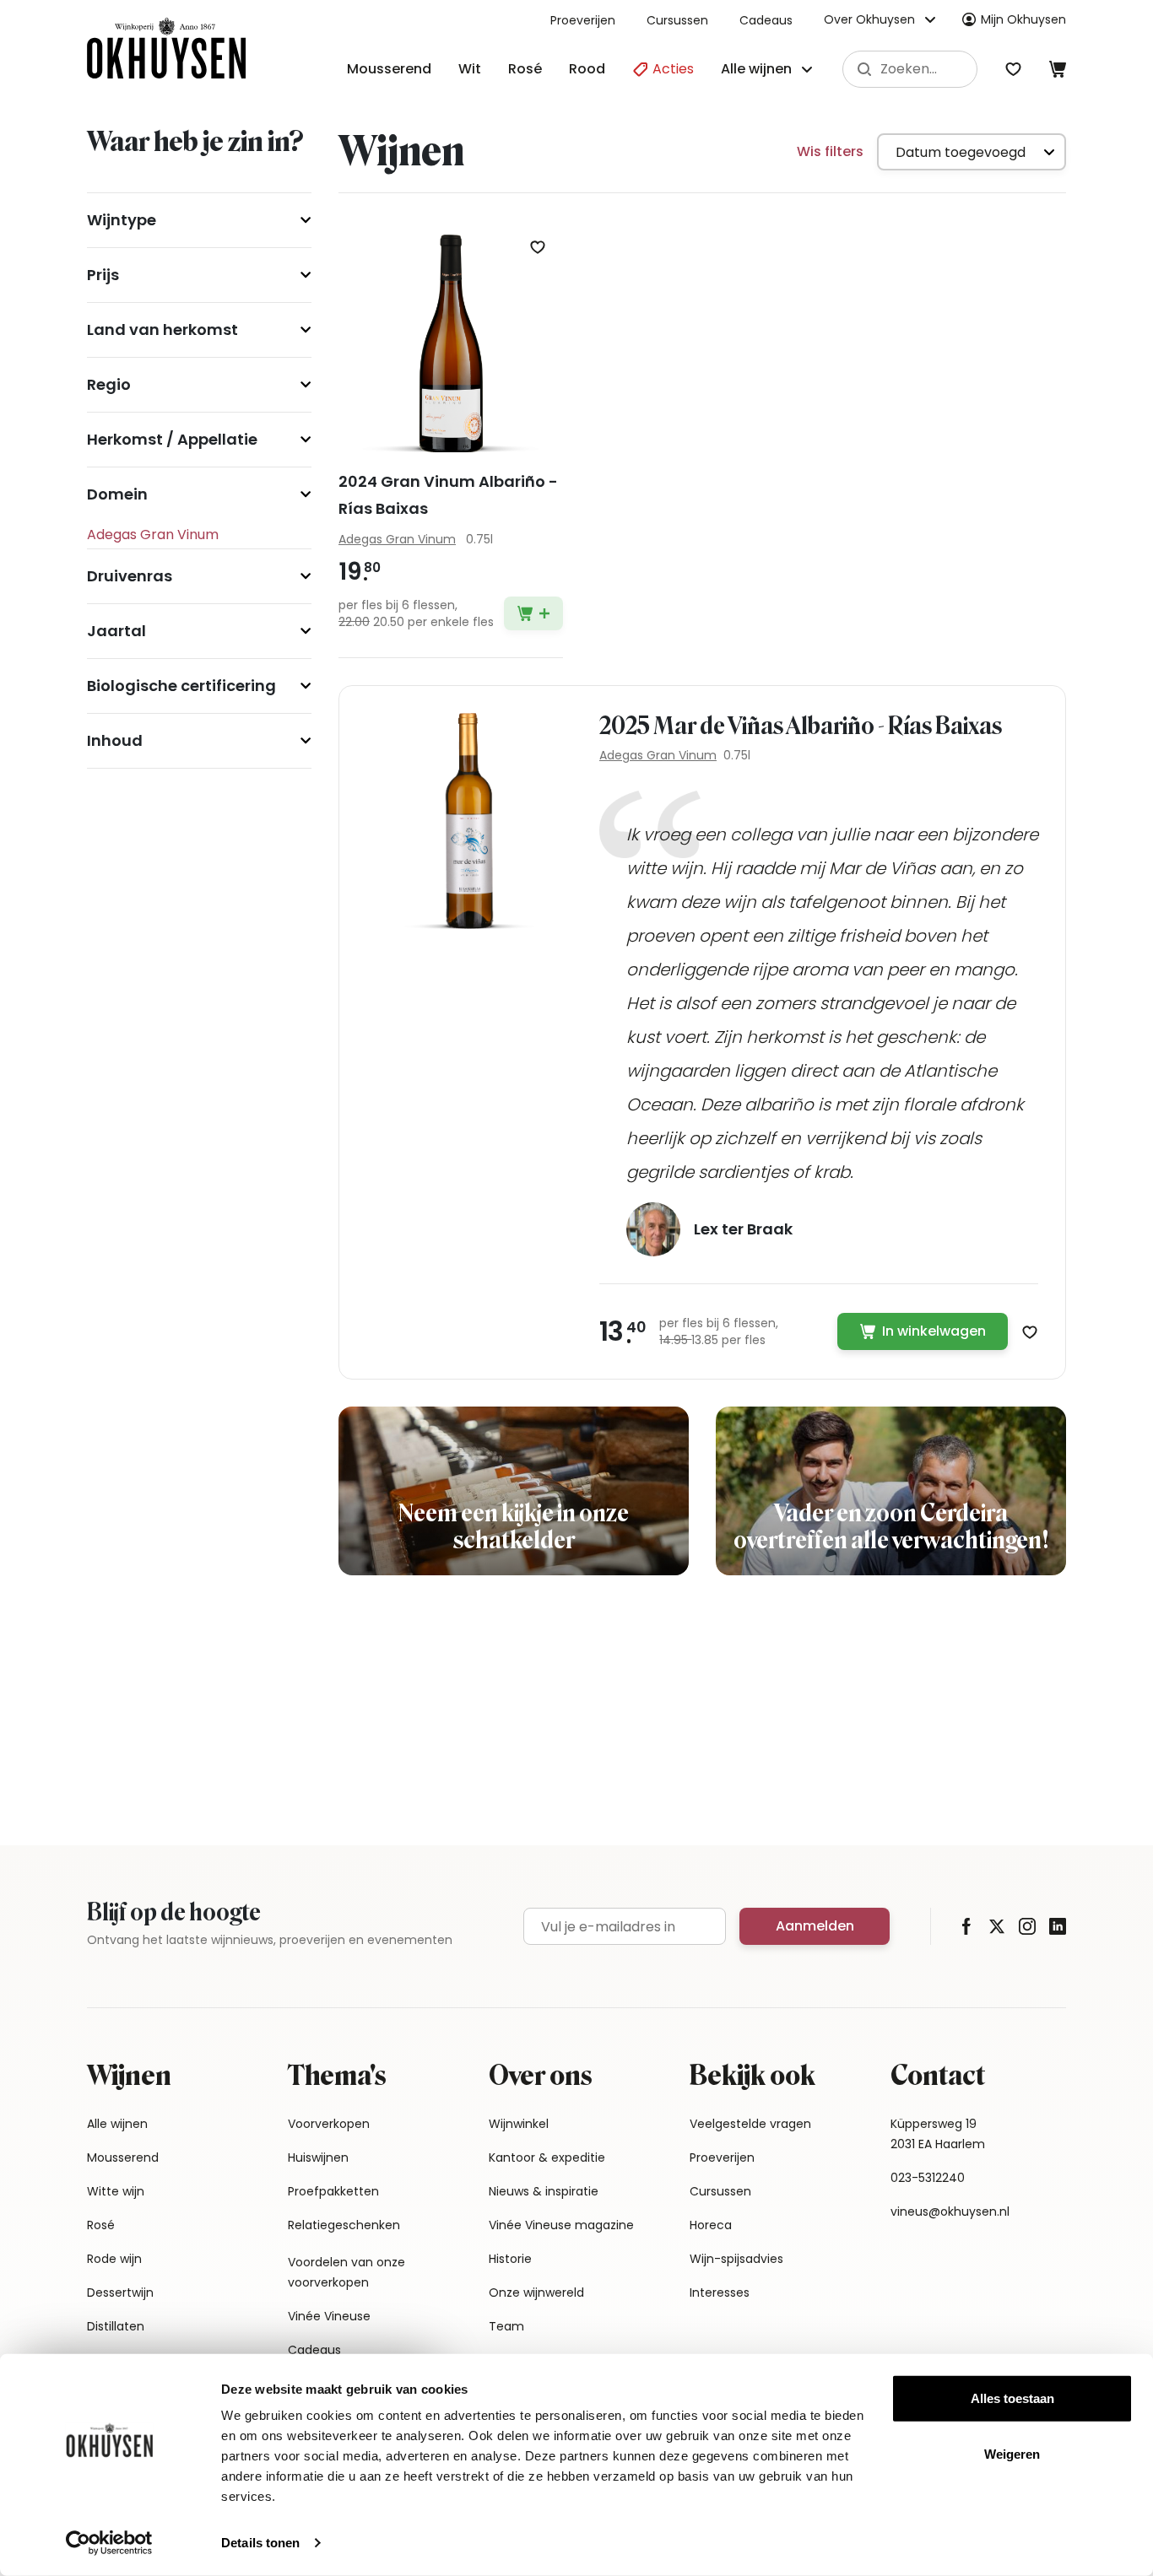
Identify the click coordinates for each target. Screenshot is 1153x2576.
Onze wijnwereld (536, 2292)
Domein (117, 494)
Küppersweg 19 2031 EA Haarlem (938, 2134)
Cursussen (677, 20)
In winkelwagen (934, 1331)
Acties (671, 69)
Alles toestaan (1012, 2398)
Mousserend (389, 69)
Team (506, 2326)
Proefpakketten (333, 2191)
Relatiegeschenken (344, 2225)
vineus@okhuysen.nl (950, 2211)
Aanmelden (815, 1926)
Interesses (720, 2292)
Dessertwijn (120, 2292)
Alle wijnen (117, 2124)
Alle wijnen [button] (756, 69)
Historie (510, 2259)
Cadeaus (766, 20)
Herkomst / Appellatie (172, 439)
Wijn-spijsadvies (736, 2259)
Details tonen (260, 2543)
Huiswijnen (318, 2157)
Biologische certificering (181, 686)
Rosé (525, 69)
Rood (587, 69)
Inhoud (115, 740)
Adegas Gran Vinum (658, 755)
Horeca (711, 2225)
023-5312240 (928, 2178)
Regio (109, 384)
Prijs (103, 275)
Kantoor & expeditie (547, 2157)
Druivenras (130, 576)
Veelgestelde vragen (750, 2124)
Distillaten (116, 2326)
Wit (470, 69)
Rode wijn (114, 2259)
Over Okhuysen (869, 19)
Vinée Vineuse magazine (561, 2225)
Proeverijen (583, 20)
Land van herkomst (162, 329)
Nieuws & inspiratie (544, 2191)
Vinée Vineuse (329, 2316)
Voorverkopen (329, 2124)
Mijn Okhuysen (1023, 19)
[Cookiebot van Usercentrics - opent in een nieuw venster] (109, 2543)
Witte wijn (116, 2191)
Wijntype (122, 220)
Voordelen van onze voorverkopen (346, 2272)
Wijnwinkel (519, 2124)
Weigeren (1012, 2453)
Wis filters (830, 151)
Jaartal (116, 631)
